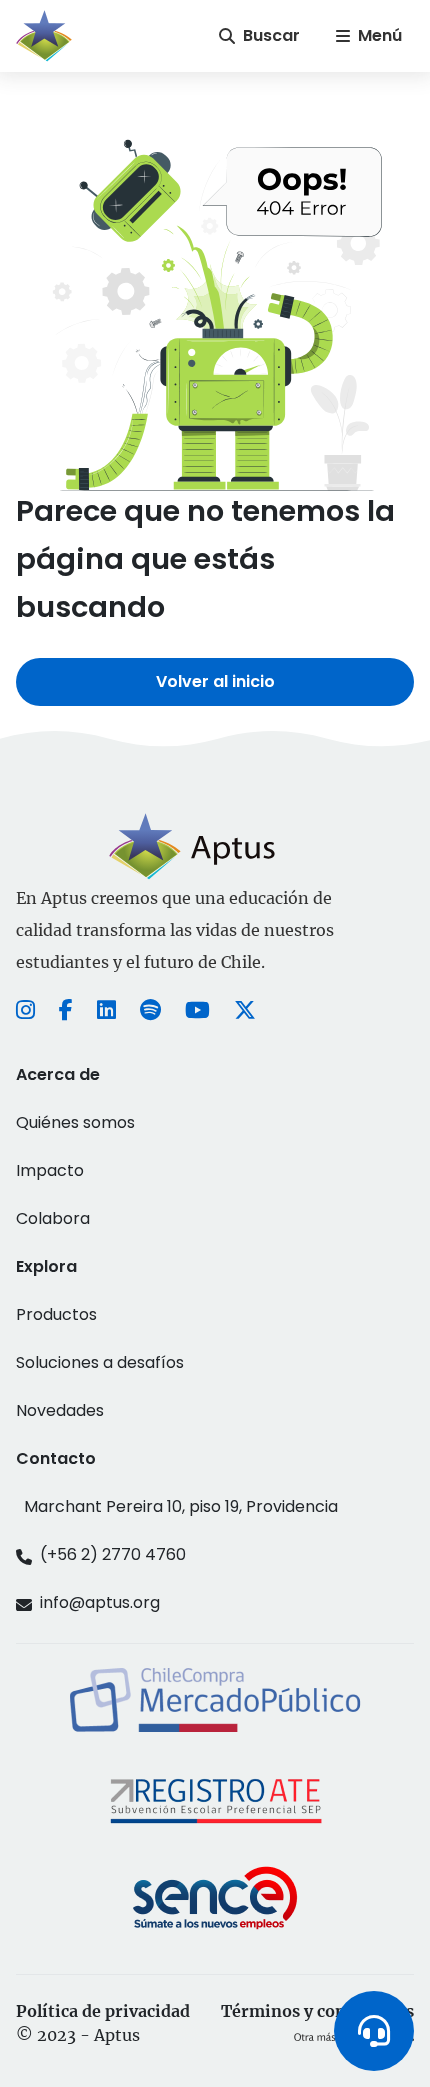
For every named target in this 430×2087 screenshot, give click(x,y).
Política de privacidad (103, 2011)
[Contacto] (374, 2031)
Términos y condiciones (317, 2011)
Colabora (53, 1218)
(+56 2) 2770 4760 (113, 1554)
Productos (56, 1314)
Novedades (60, 1410)
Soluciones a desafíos (100, 1362)
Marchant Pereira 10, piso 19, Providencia (181, 1506)
